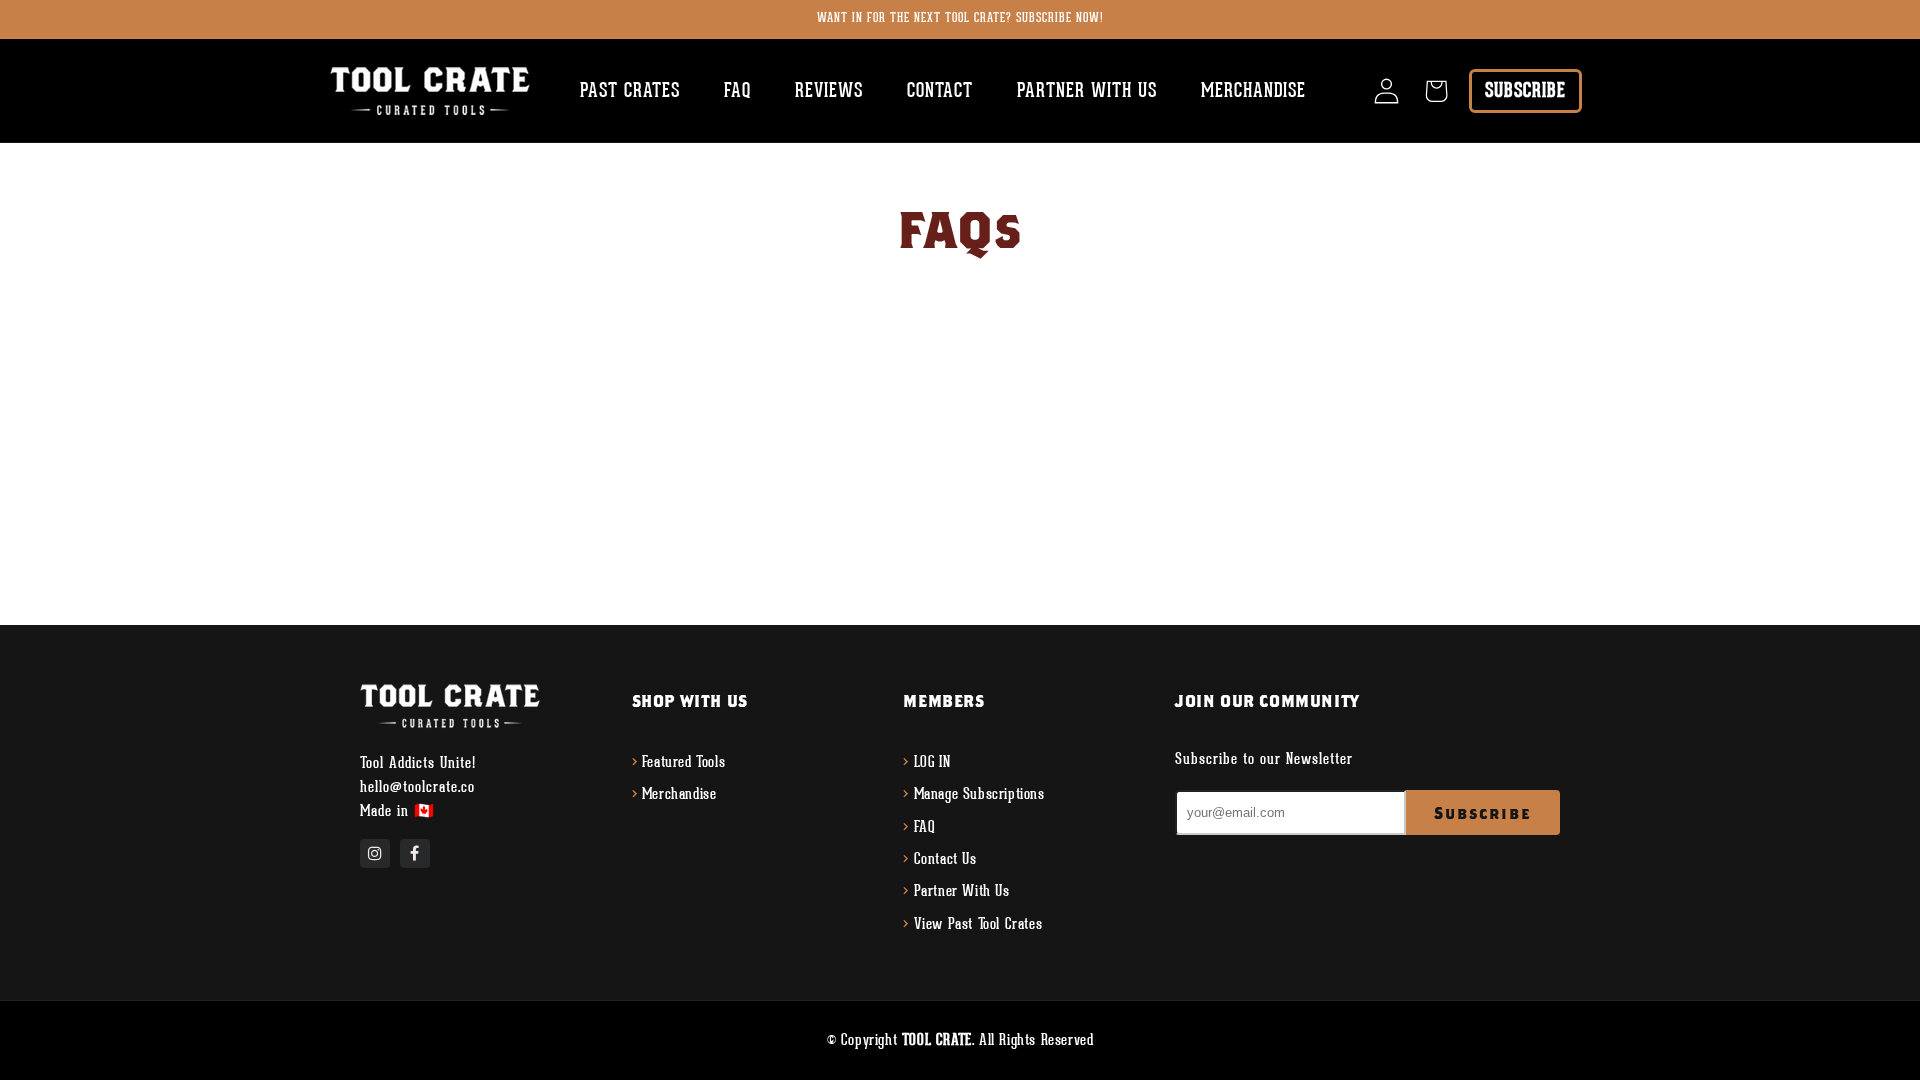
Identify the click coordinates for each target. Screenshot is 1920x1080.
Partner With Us (962, 891)
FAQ (925, 827)
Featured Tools (683, 762)
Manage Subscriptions (979, 794)
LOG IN (932, 762)
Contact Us (945, 859)
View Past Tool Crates (978, 924)
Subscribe (1525, 90)
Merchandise (679, 794)
